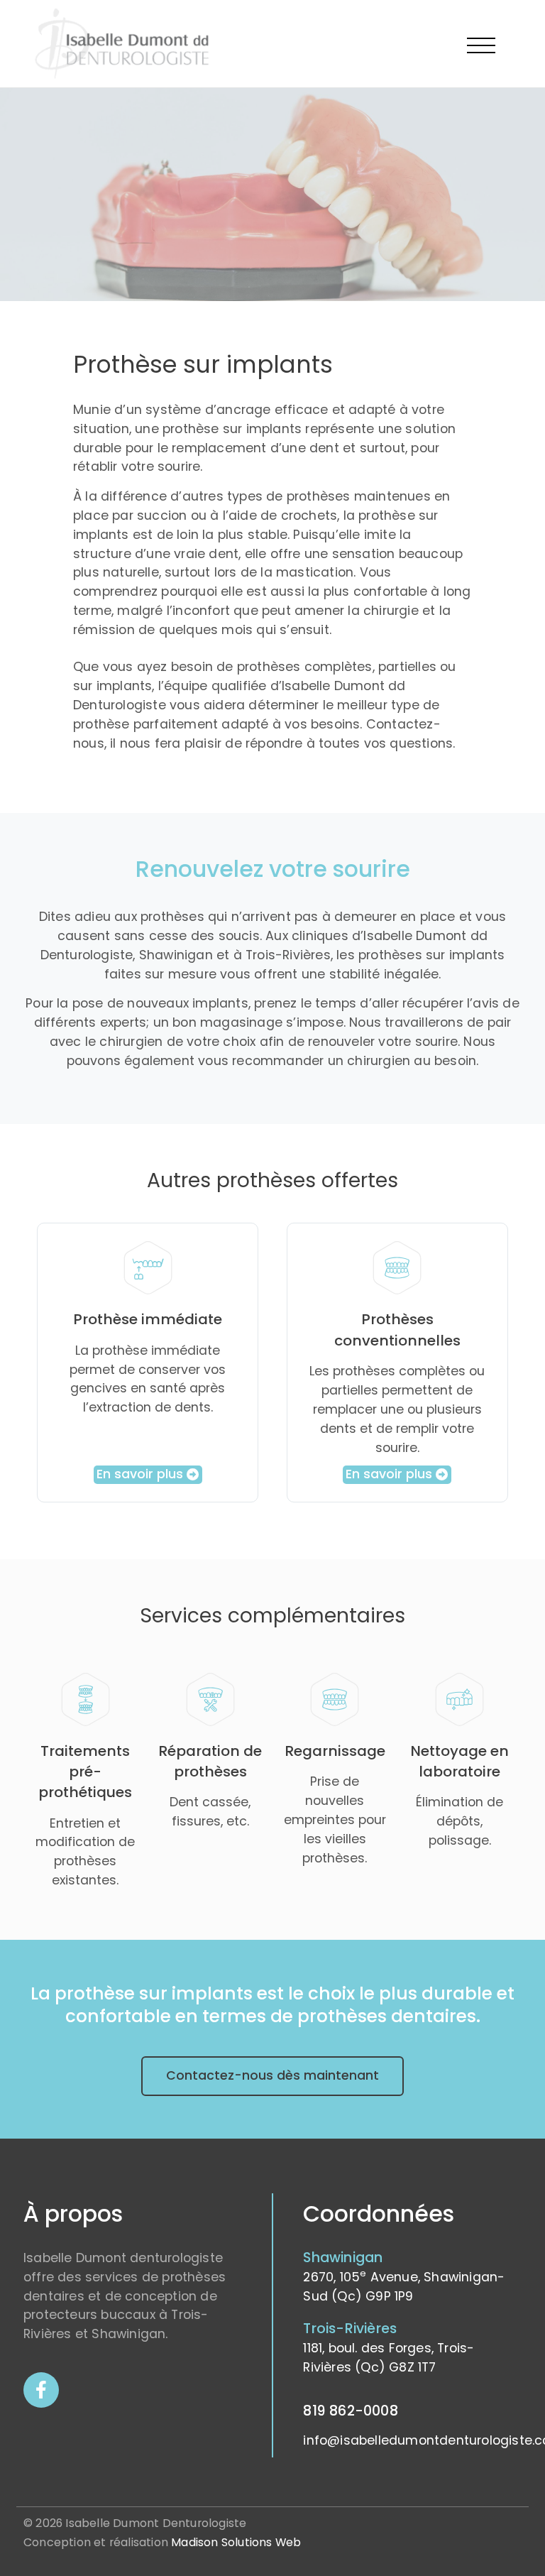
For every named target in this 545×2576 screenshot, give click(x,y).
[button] (148, 1475)
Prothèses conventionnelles (397, 1330)
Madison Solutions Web (236, 2542)
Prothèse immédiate (148, 1319)
